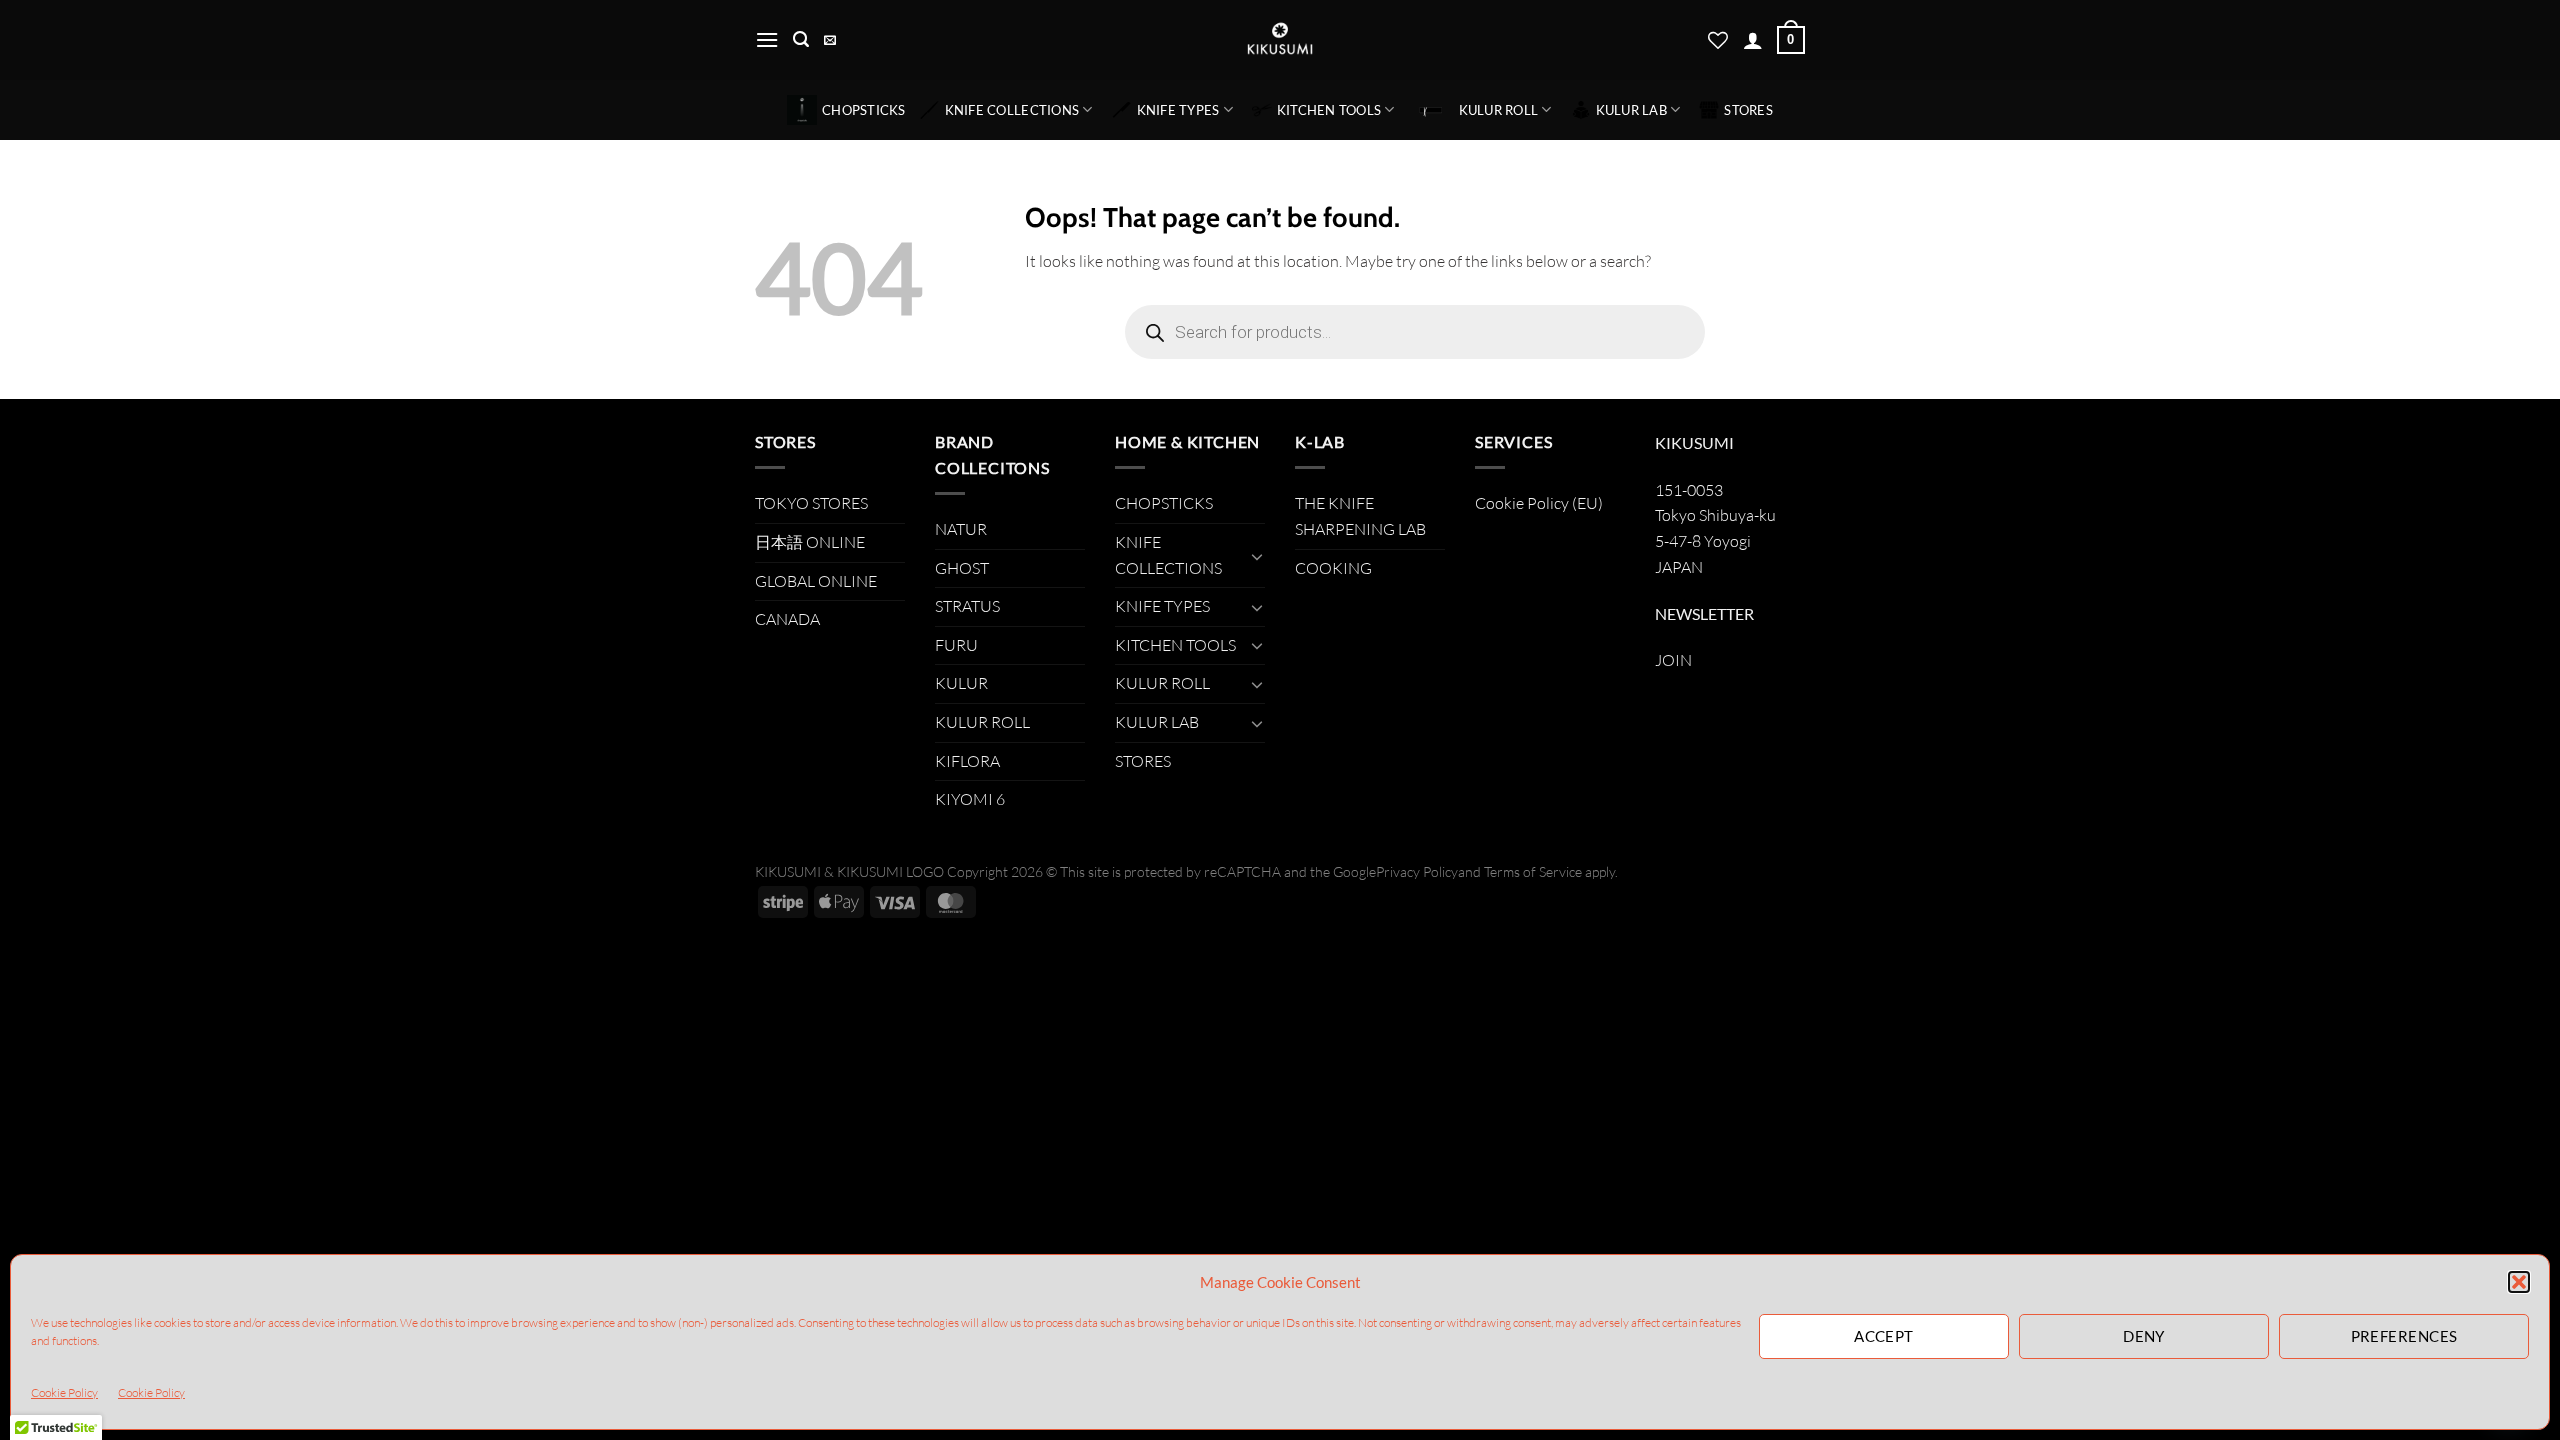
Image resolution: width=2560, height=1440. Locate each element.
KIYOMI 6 (970, 799)
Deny (2144, 1336)
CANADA (787, 619)
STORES (1748, 110)
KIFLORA (967, 761)
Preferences (2404, 1336)
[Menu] (767, 39)
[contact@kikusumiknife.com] (832, 40)
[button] (2519, 1282)
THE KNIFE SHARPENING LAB (1360, 516)
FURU (956, 645)
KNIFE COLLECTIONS (1012, 110)
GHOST (962, 568)
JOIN (1673, 660)
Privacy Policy (1417, 871)
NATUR (961, 529)
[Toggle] (1257, 556)
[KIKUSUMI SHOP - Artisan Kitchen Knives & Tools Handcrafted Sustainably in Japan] (1280, 40)
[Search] (801, 39)
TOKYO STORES (811, 503)
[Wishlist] (1718, 40)
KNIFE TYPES (1178, 110)
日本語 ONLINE (810, 542)
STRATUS (967, 606)
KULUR (961, 683)
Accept (1884, 1336)
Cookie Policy (64, 1392)
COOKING (1333, 568)
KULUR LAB (1631, 110)
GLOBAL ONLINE (816, 581)
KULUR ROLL (1499, 110)
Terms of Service (1533, 871)
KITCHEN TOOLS (1329, 110)
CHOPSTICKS (864, 110)
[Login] (1753, 40)
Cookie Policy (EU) (1539, 503)
